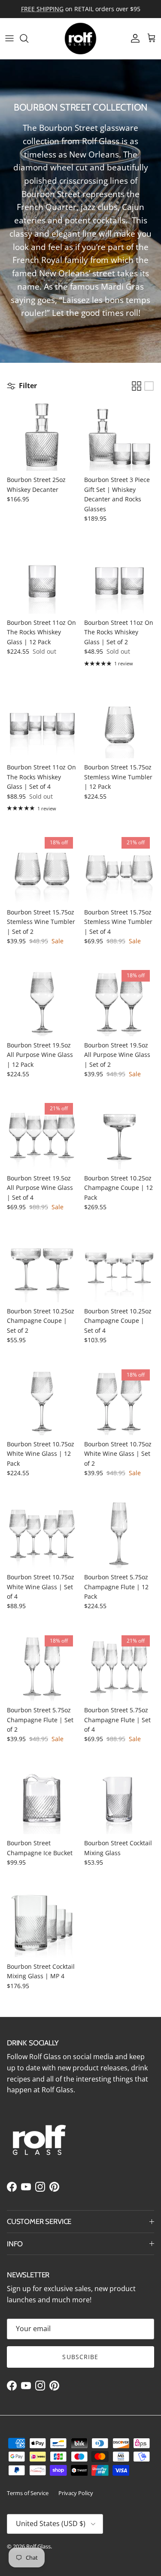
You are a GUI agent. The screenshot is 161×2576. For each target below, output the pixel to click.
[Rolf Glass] (80, 39)
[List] (149, 386)
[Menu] (9, 38)
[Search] (28, 38)
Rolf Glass (38, 2546)
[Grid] (137, 386)
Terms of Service (28, 2493)
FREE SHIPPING (42, 9)
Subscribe (80, 2357)
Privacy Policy (76, 2493)
